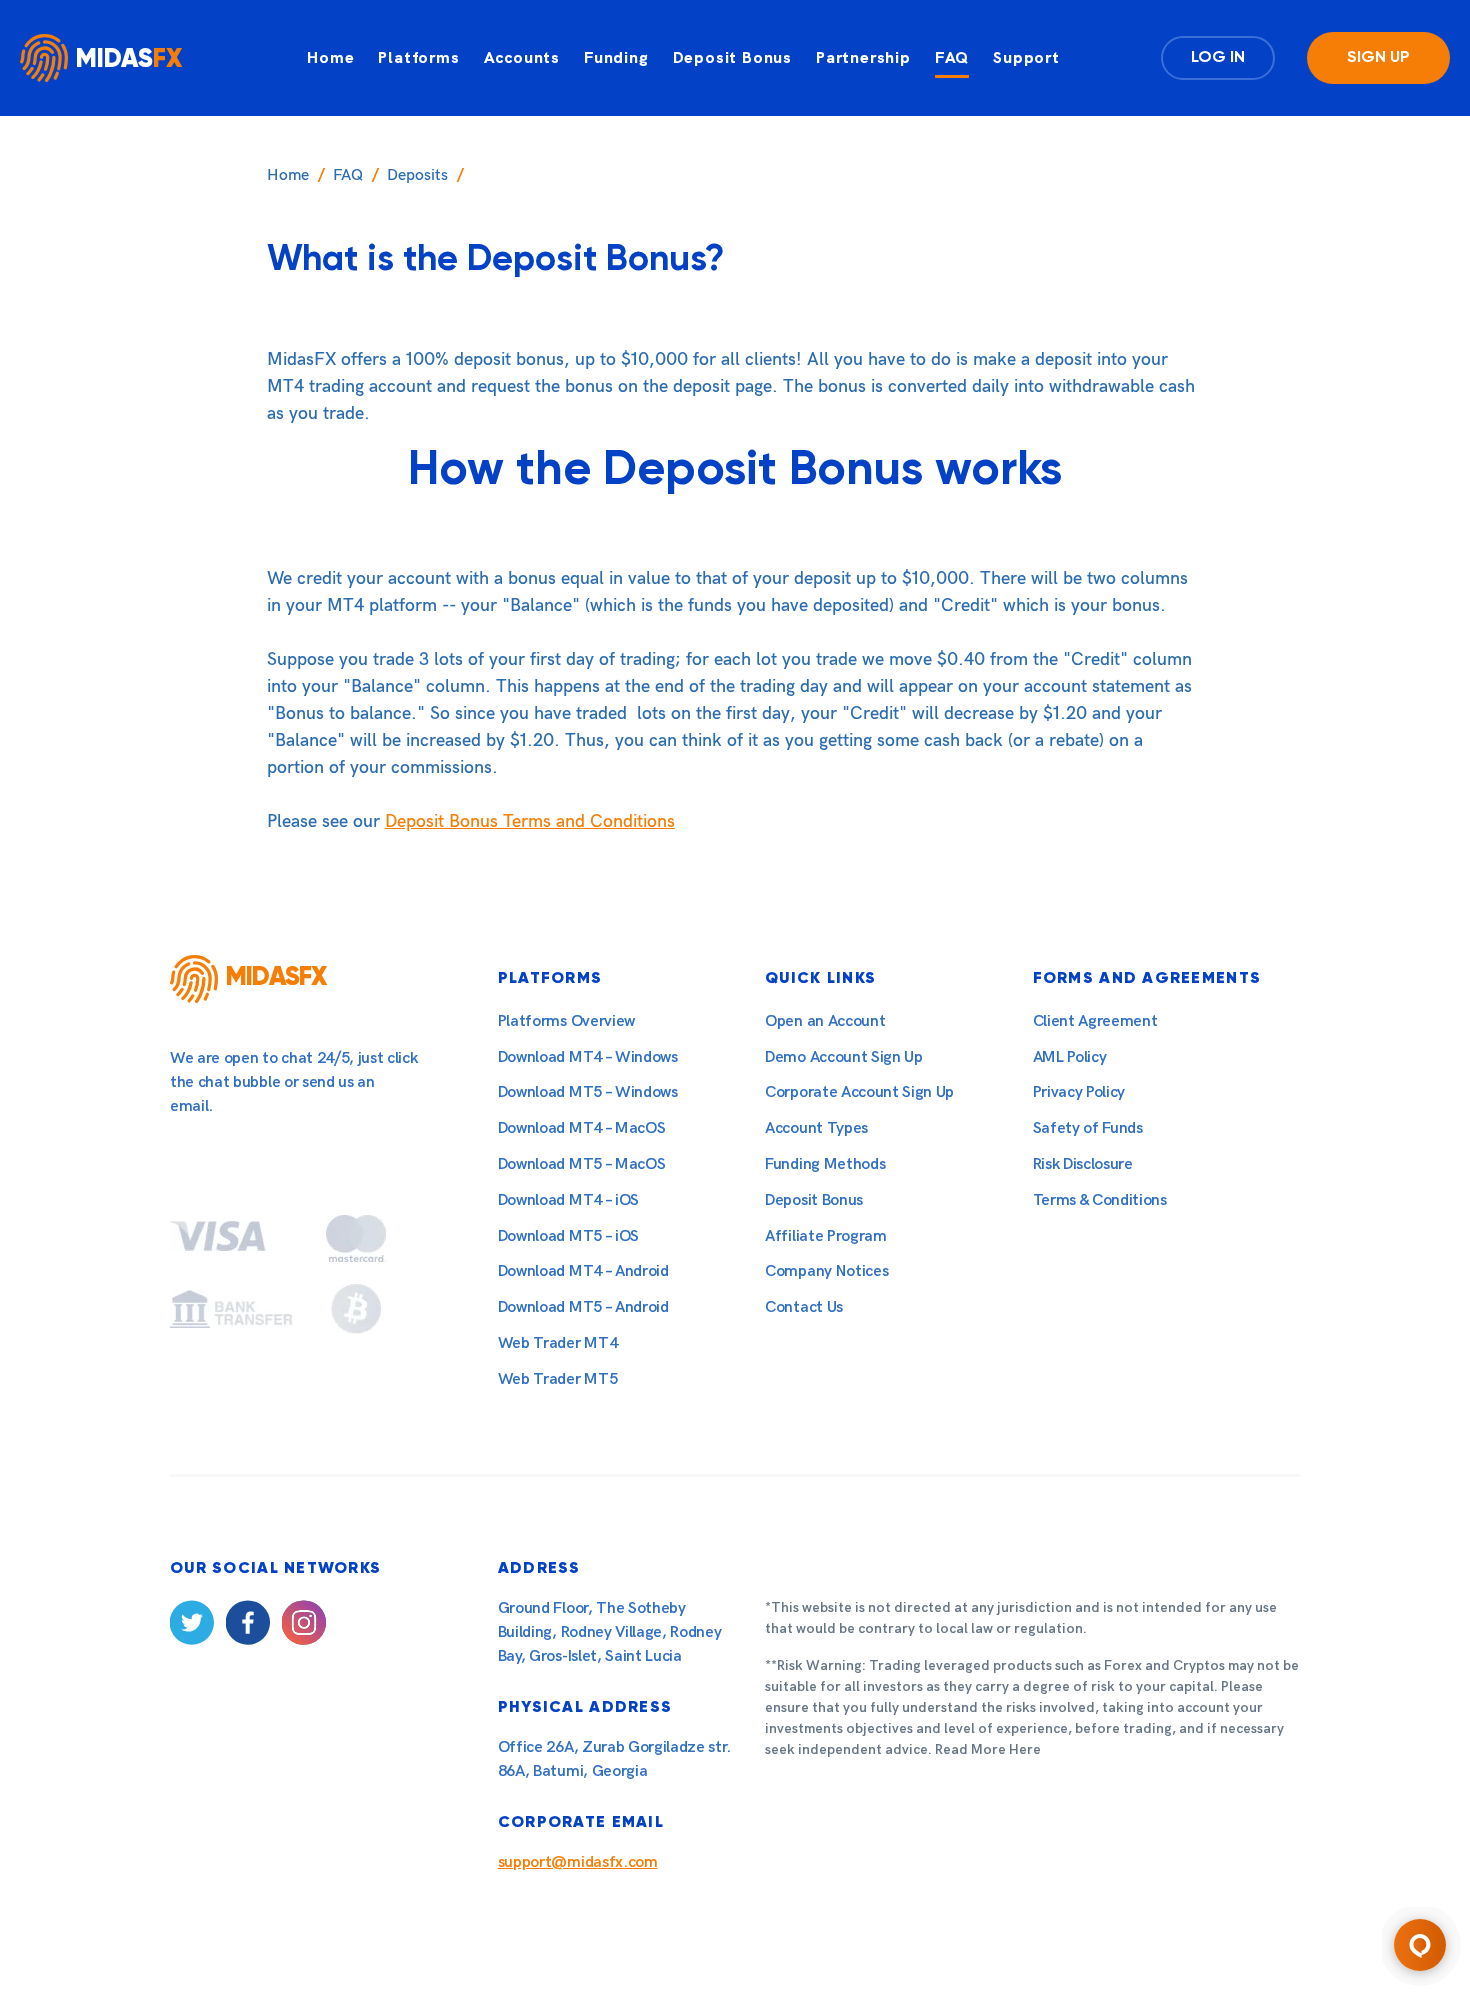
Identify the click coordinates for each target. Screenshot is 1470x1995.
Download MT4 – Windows (588, 1057)
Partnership (863, 57)
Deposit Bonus (732, 57)
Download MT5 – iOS (568, 1236)
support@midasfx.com (578, 1862)
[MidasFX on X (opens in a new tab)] (192, 1626)
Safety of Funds (1088, 1128)
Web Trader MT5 (558, 1379)
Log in (1218, 58)
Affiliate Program (826, 1236)
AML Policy (1070, 1057)
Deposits (417, 175)
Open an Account (825, 1021)
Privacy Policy (1079, 1092)
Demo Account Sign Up (844, 1057)
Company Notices (826, 1271)
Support (1026, 57)
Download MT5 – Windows (588, 1092)
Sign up (1378, 58)
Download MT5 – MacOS (582, 1164)
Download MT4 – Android (583, 1271)
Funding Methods (825, 1164)
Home (330, 57)
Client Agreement (1095, 1021)
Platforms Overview (566, 1021)
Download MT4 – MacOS (582, 1128)
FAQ (952, 57)
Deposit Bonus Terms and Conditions (530, 821)
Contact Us (804, 1307)
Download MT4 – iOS (568, 1200)
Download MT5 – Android (583, 1307)
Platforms (418, 57)
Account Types (816, 1128)
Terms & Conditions (1100, 1200)
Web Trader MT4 (558, 1343)
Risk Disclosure (1083, 1164)
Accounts (522, 57)
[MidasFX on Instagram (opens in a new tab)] (304, 1626)
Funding (616, 57)
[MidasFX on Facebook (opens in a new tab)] (248, 1626)
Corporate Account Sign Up (859, 1092)
